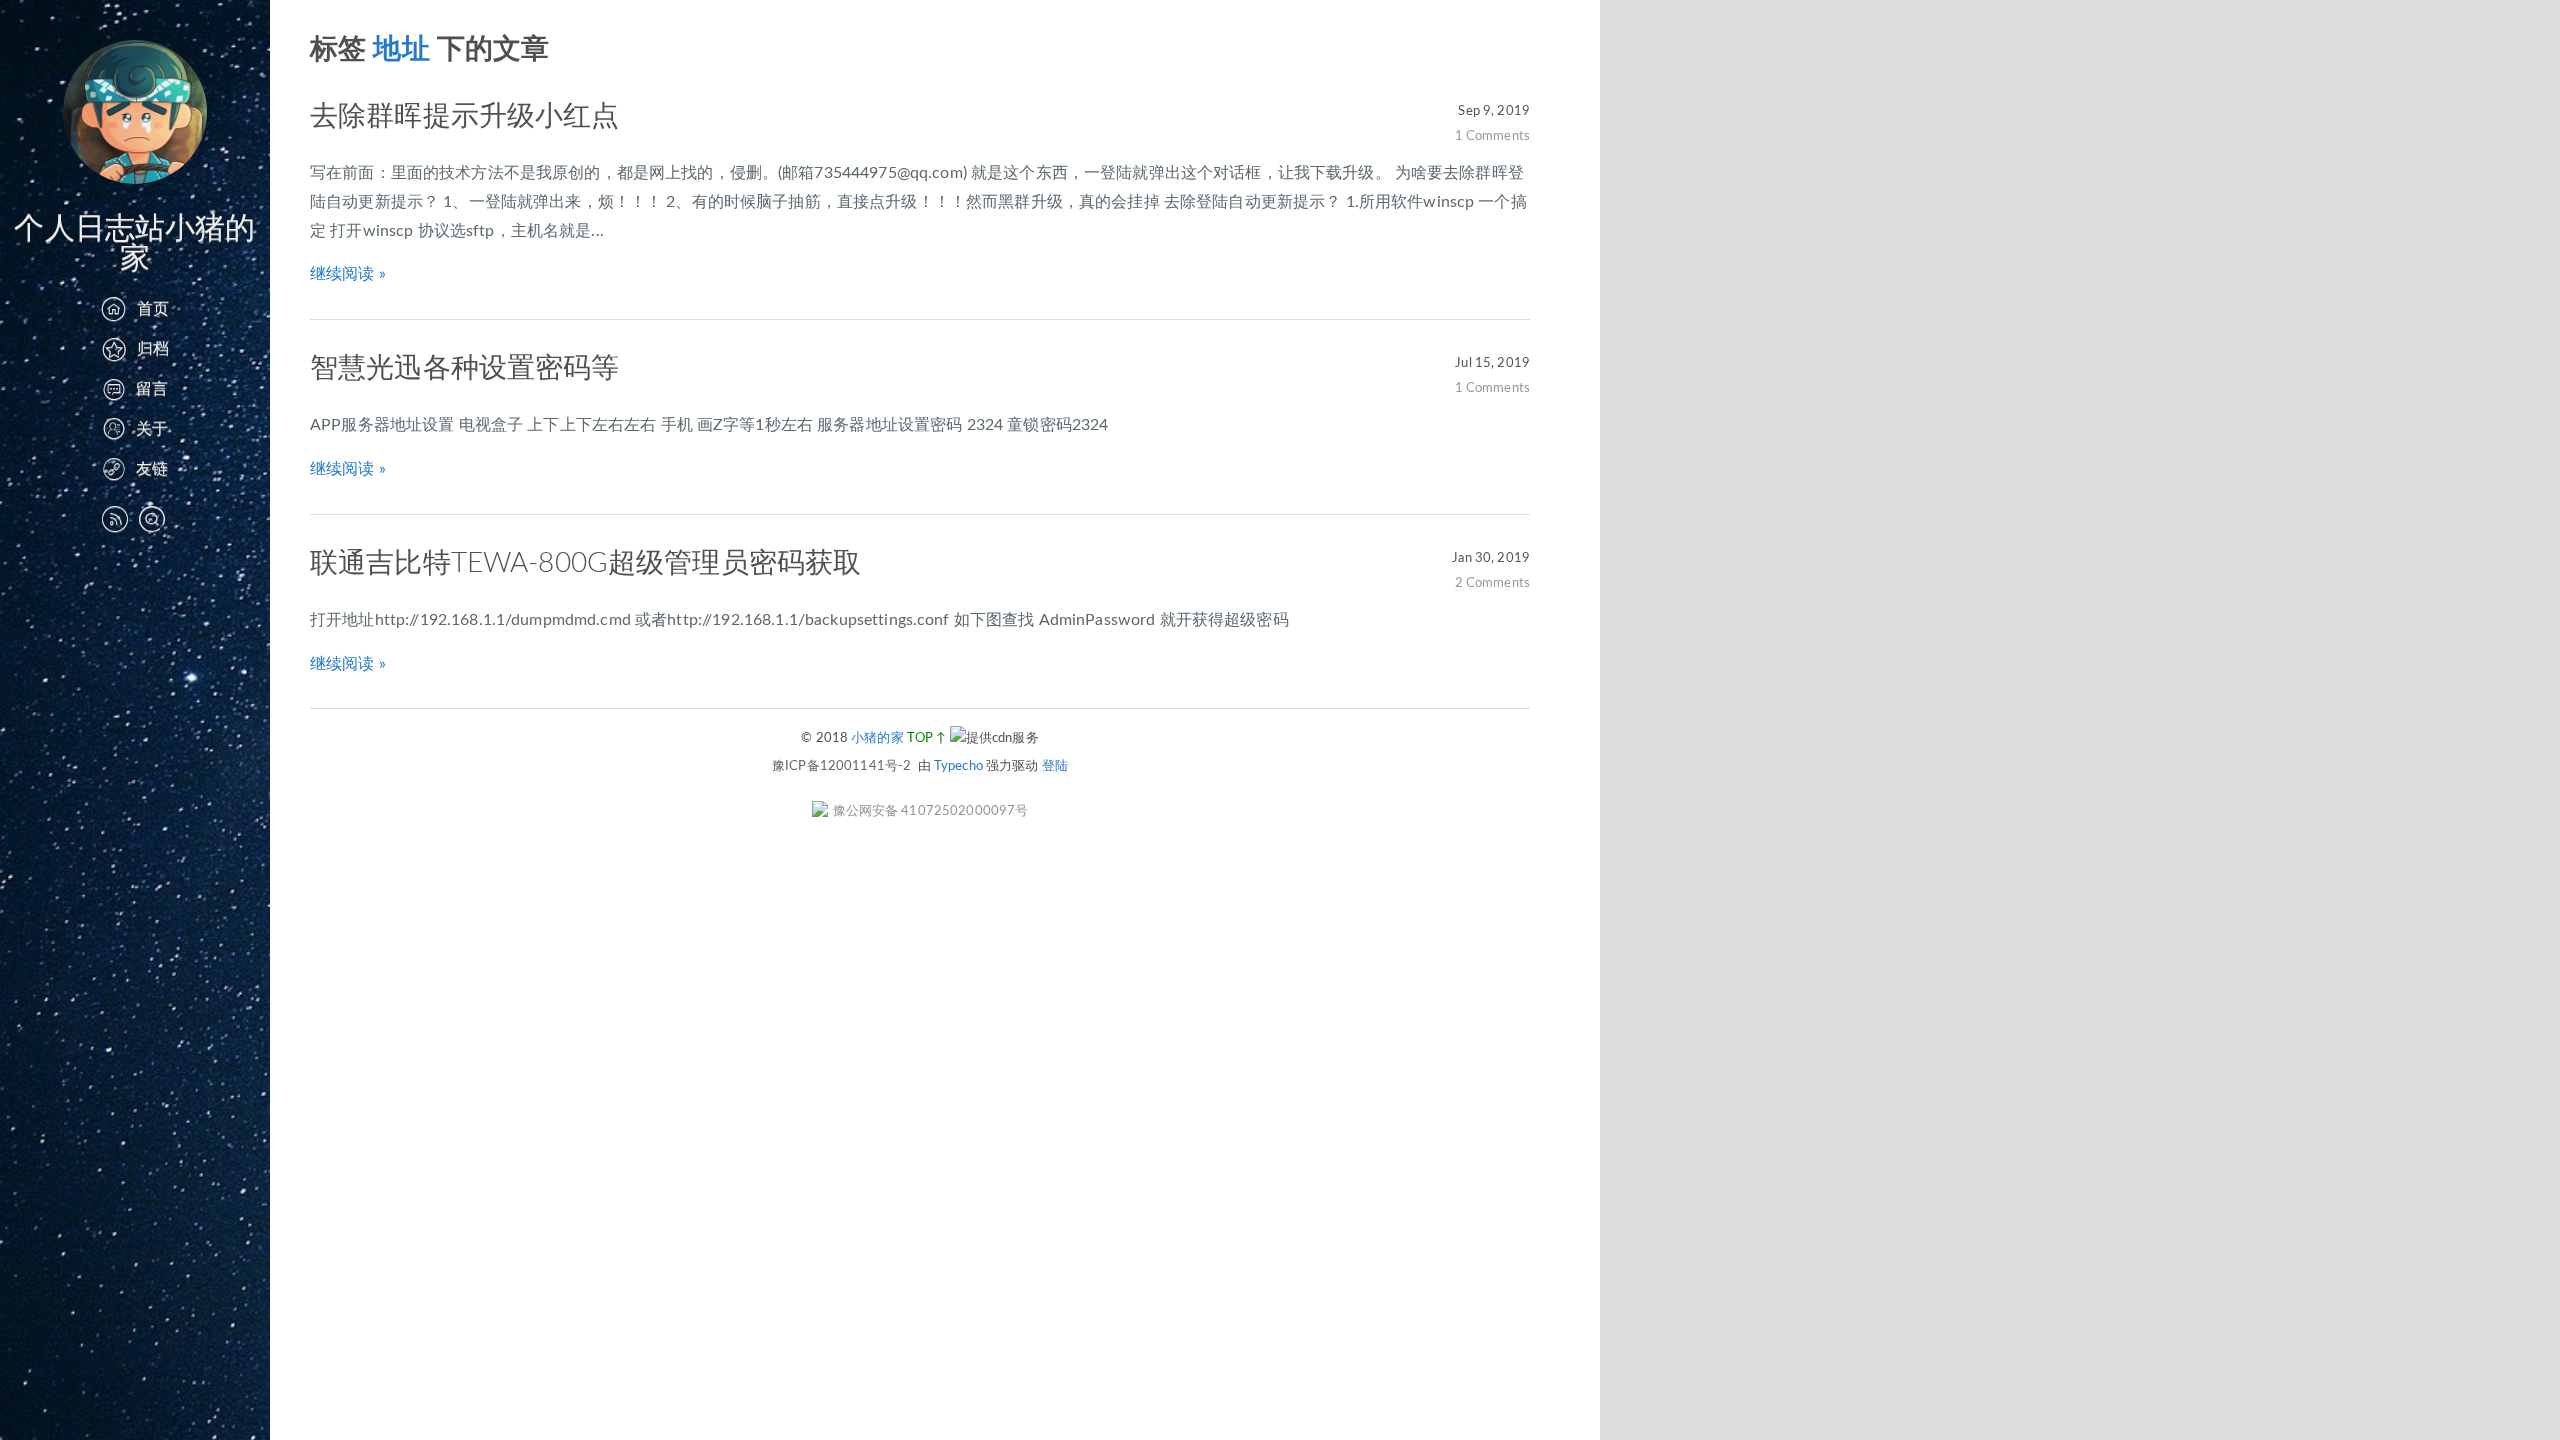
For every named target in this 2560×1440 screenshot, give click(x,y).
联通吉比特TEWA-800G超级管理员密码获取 (585, 563)
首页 (153, 309)
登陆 (1055, 766)
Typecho (958, 766)
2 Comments (1492, 583)
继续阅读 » (348, 274)
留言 (152, 389)
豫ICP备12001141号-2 (841, 766)
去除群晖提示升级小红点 (465, 116)
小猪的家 (877, 738)
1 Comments (1492, 136)
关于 (152, 429)
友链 (152, 469)
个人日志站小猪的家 (134, 244)
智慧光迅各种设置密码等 (465, 368)
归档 (153, 349)
